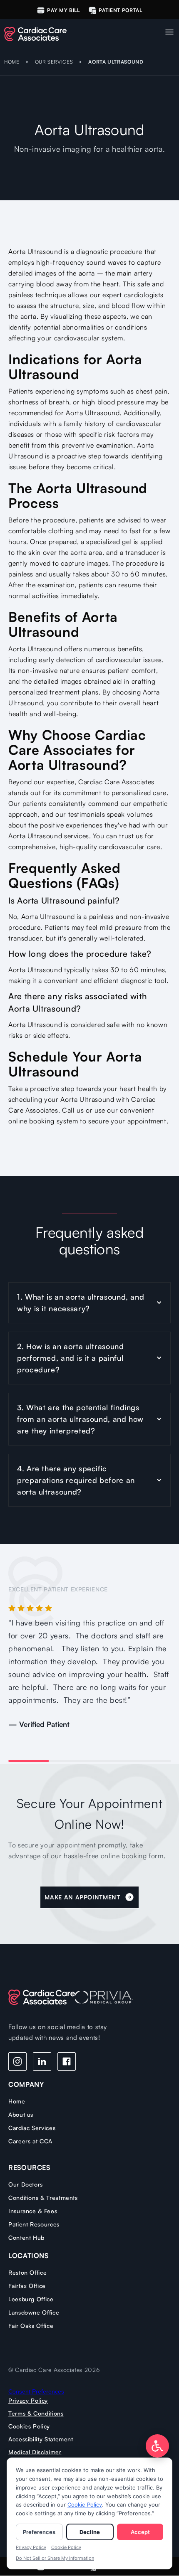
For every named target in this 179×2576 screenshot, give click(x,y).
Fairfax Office (27, 2286)
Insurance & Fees (33, 2211)
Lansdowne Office (34, 2312)
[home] (42, 32)
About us (21, 2114)
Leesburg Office (31, 2299)
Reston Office (27, 2272)
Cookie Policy (85, 2505)
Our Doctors (26, 2184)
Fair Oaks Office (31, 2326)
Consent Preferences (36, 2391)
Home (17, 2101)
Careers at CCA (30, 2141)
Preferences (39, 2532)
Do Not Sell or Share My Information (55, 2558)
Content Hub (26, 2237)
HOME (12, 62)
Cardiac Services (32, 2128)
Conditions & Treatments (43, 2198)
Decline (90, 2532)
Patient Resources (34, 2224)
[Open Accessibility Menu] (157, 2446)
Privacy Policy (31, 2547)
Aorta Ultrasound (116, 62)
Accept (140, 2532)
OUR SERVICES (54, 62)
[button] (169, 30)
